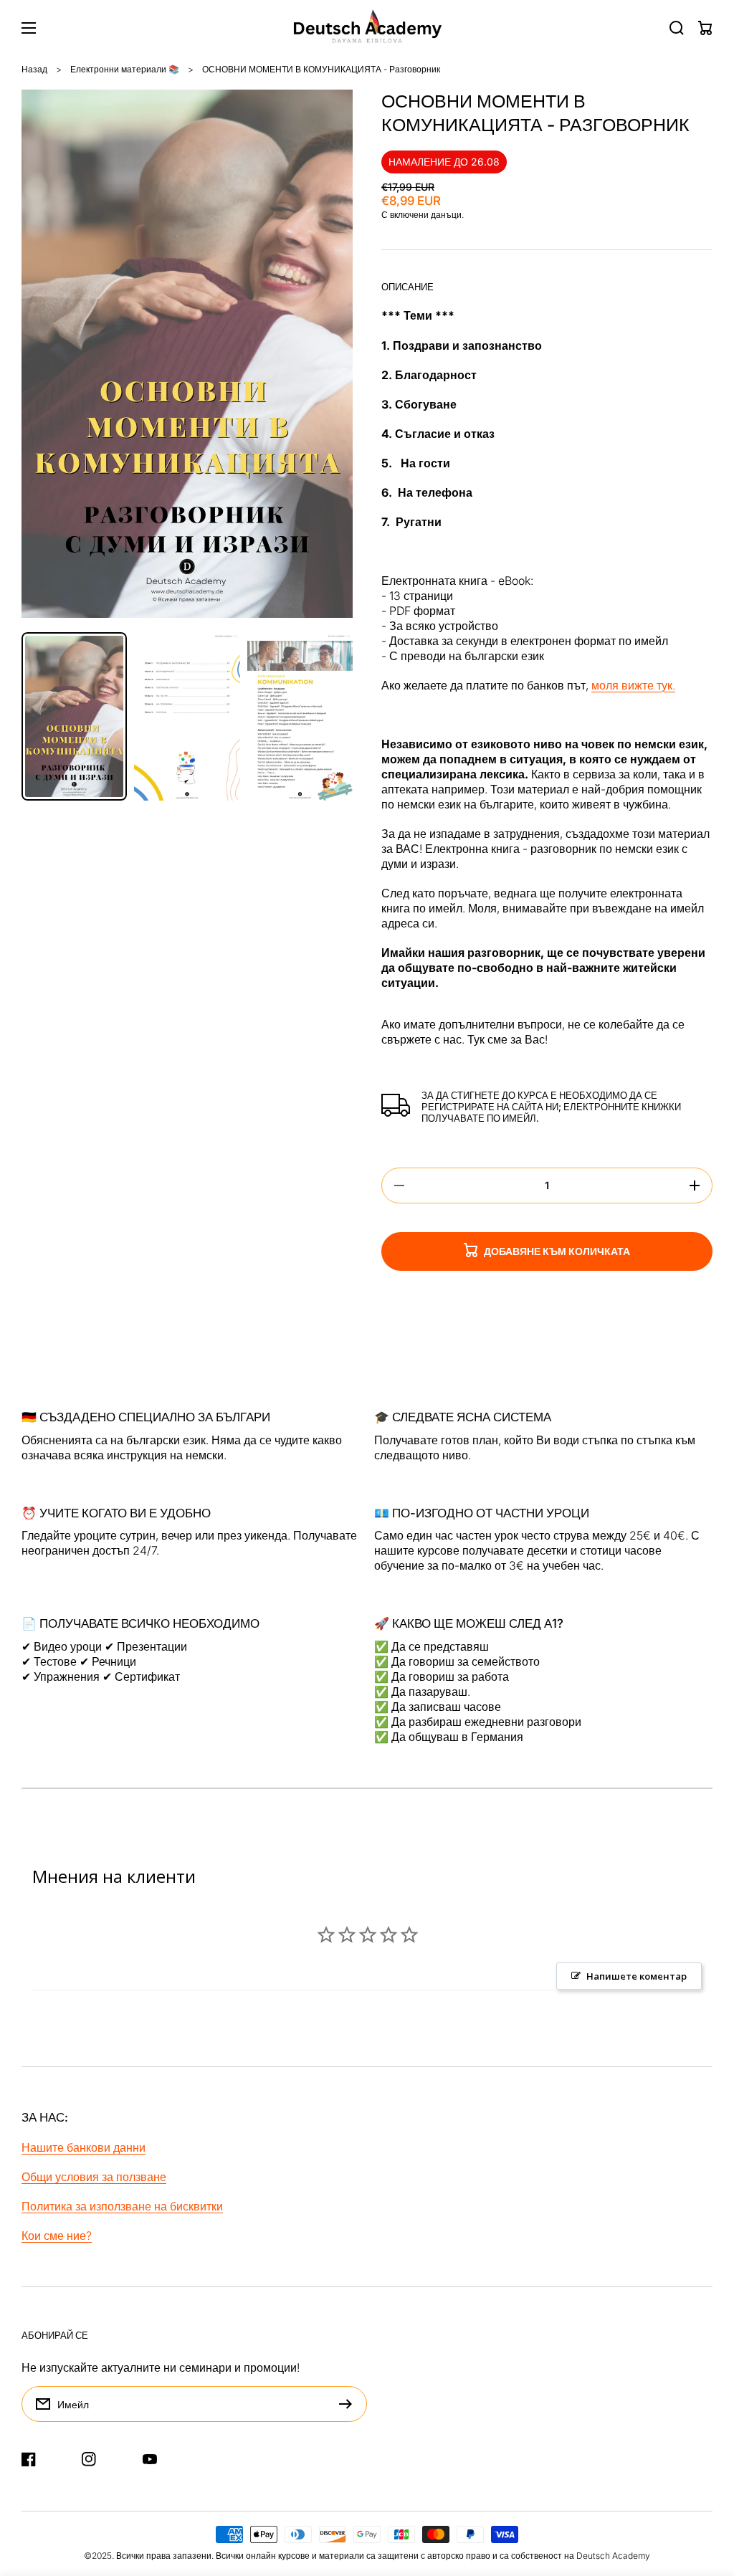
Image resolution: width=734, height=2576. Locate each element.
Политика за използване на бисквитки (122, 2206)
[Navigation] (29, 28)
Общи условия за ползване (94, 2177)
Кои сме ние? (57, 2236)
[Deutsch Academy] (367, 28)
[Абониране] (349, 2404)
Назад (34, 69)
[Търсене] (677, 28)
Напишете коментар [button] (637, 1976)
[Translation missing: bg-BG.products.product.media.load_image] (74, 716)
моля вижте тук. (633, 685)
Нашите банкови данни (84, 2147)
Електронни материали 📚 (125, 69)
